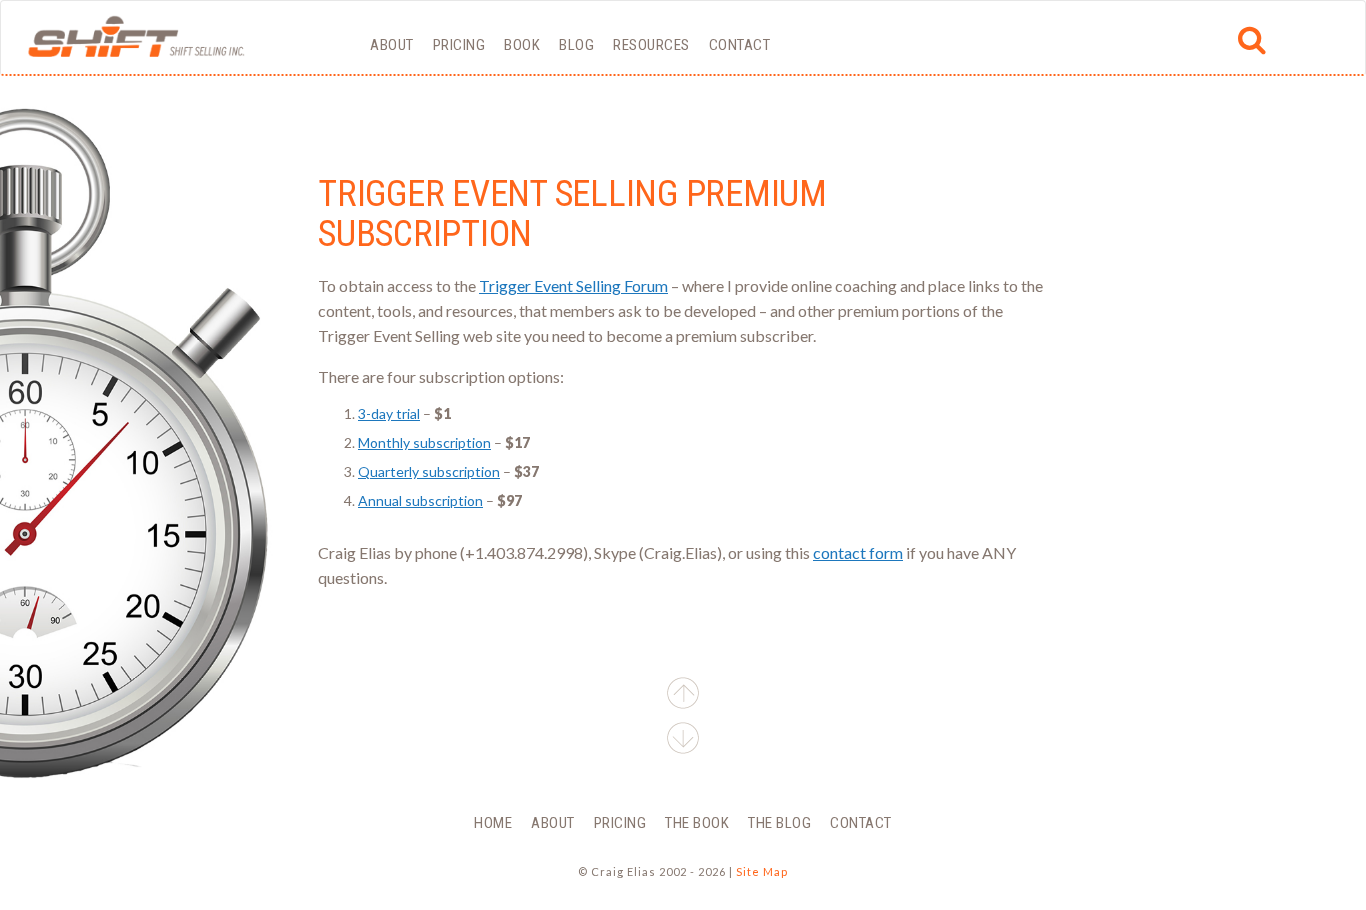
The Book (697, 823)
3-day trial (389, 413)
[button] (683, 741)
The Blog (779, 823)
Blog (576, 45)
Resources (651, 45)
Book (522, 45)
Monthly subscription (424, 442)
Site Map (762, 871)
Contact (740, 45)
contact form (858, 552)
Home (493, 823)
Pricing (459, 45)
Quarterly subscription (429, 471)
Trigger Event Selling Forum (573, 285)
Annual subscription (420, 500)
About (392, 45)
